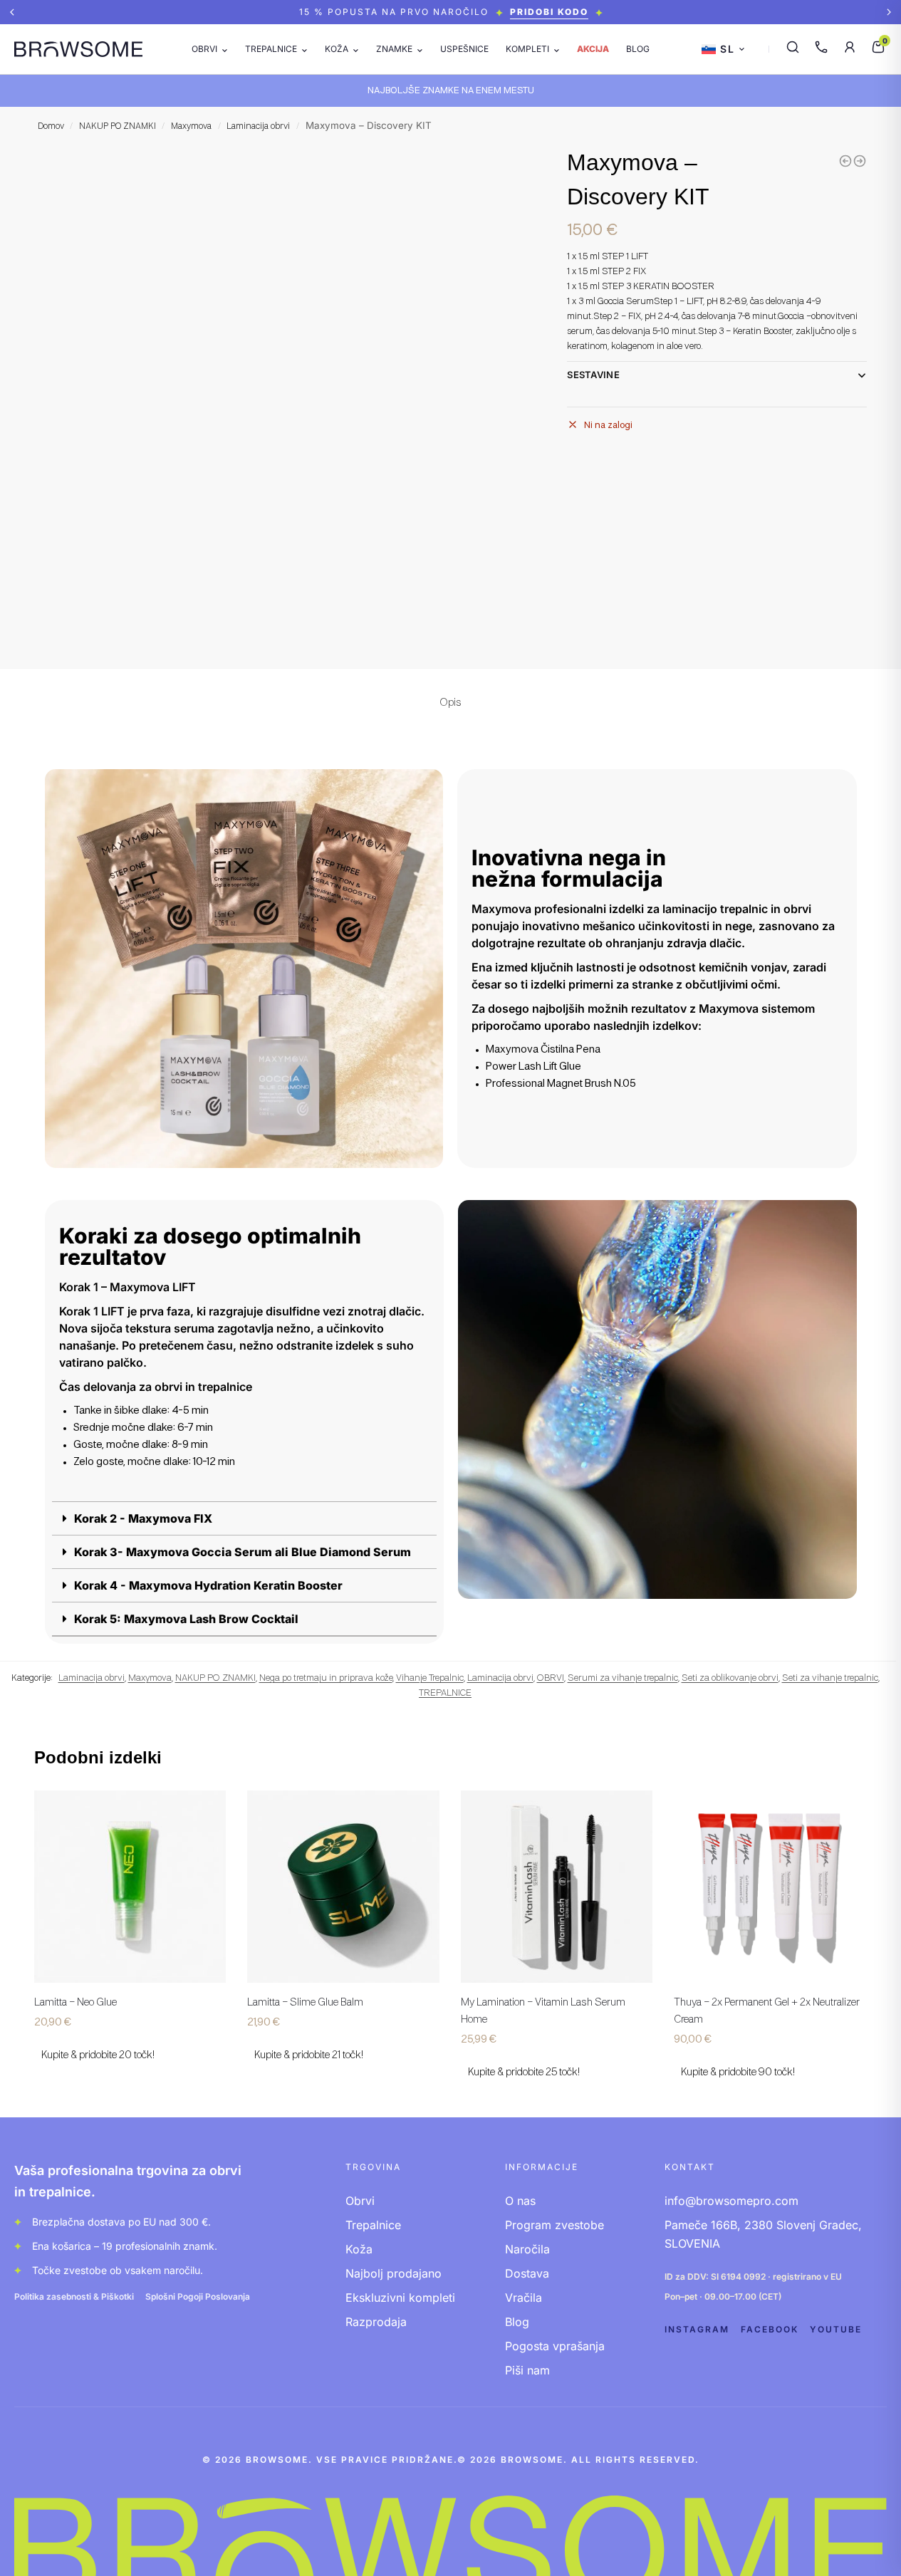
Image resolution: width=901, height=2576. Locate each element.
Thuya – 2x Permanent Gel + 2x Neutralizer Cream (767, 2011)
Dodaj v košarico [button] (130, 2086)
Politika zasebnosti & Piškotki (74, 2296)
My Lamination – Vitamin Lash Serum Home (543, 2011)
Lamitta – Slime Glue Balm (305, 2003)
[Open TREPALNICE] (304, 49)
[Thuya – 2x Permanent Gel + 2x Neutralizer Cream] (770, 1887)
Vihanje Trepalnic (430, 1678)
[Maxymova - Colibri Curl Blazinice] (860, 161)
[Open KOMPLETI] (556, 49)
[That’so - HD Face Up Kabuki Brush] (845, 161)
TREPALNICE (445, 1693)
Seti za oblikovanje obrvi (730, 1678)
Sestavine (593, 375)
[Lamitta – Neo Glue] (130, 1887)
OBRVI (551, 1678)
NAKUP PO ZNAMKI (118, 127)
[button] (12, 12)
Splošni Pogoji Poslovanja (198, 2296)
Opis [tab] (450, 703)
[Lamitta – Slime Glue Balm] (343, 1887)
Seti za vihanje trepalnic (830, 1678)
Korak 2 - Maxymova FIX (143, 1518)
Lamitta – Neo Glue (75, 2003)
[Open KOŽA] (355, 49)
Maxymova (191, 127)
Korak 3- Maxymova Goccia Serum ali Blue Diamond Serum (243, 1552)
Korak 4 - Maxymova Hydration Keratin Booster (208, 1585)
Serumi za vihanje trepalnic (623, 1678)
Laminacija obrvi (258, 127)
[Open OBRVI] (224, 49)
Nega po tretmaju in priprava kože (326, 1678)
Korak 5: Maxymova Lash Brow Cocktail (186, 1619)
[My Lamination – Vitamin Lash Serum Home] (557, 1887)
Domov (51, 127)
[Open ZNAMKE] (420, 49)
